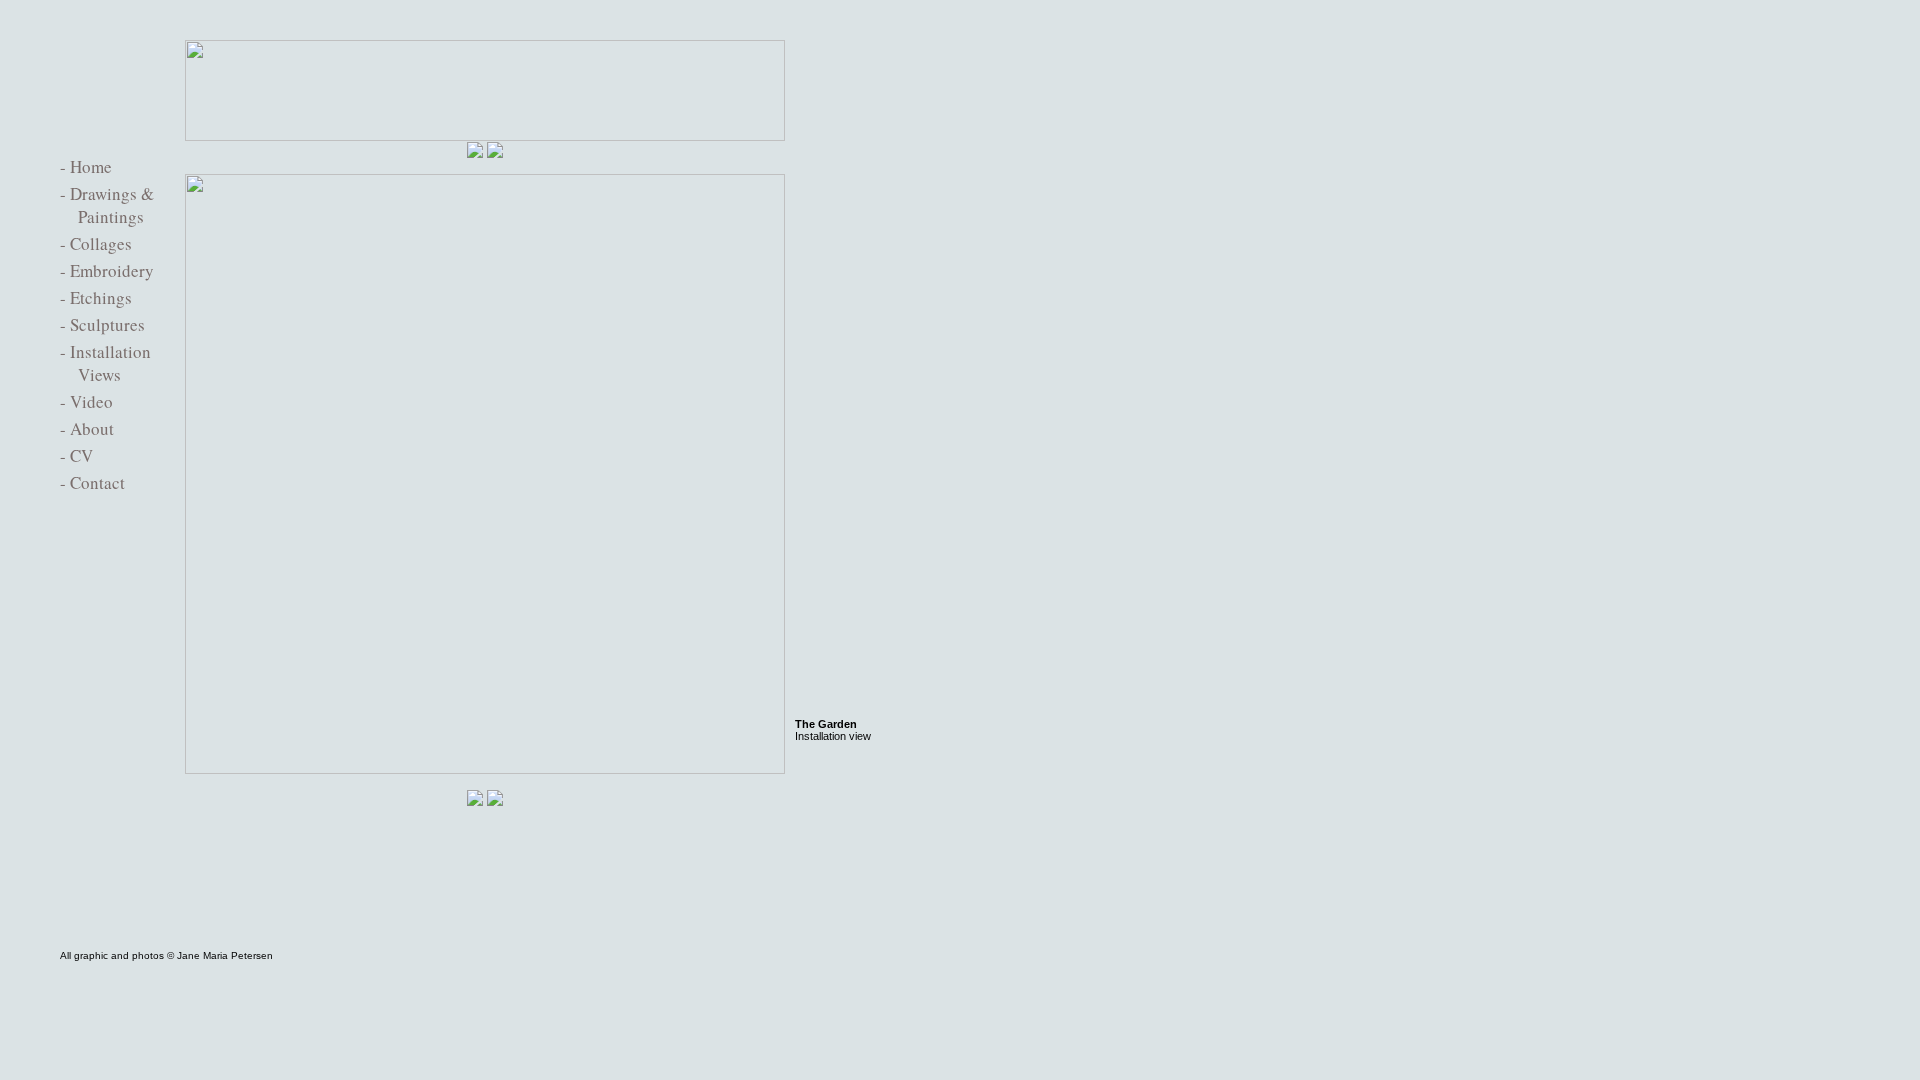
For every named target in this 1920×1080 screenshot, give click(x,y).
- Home (86, 166)
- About (87, 428)
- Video (86, 401)
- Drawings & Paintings (107, 205)
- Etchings (96, 297)
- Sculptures (102, 324)
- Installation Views (105, 363)
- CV (76, 455)
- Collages (96, 243)
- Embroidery (107, 270)
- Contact (92, 482)
